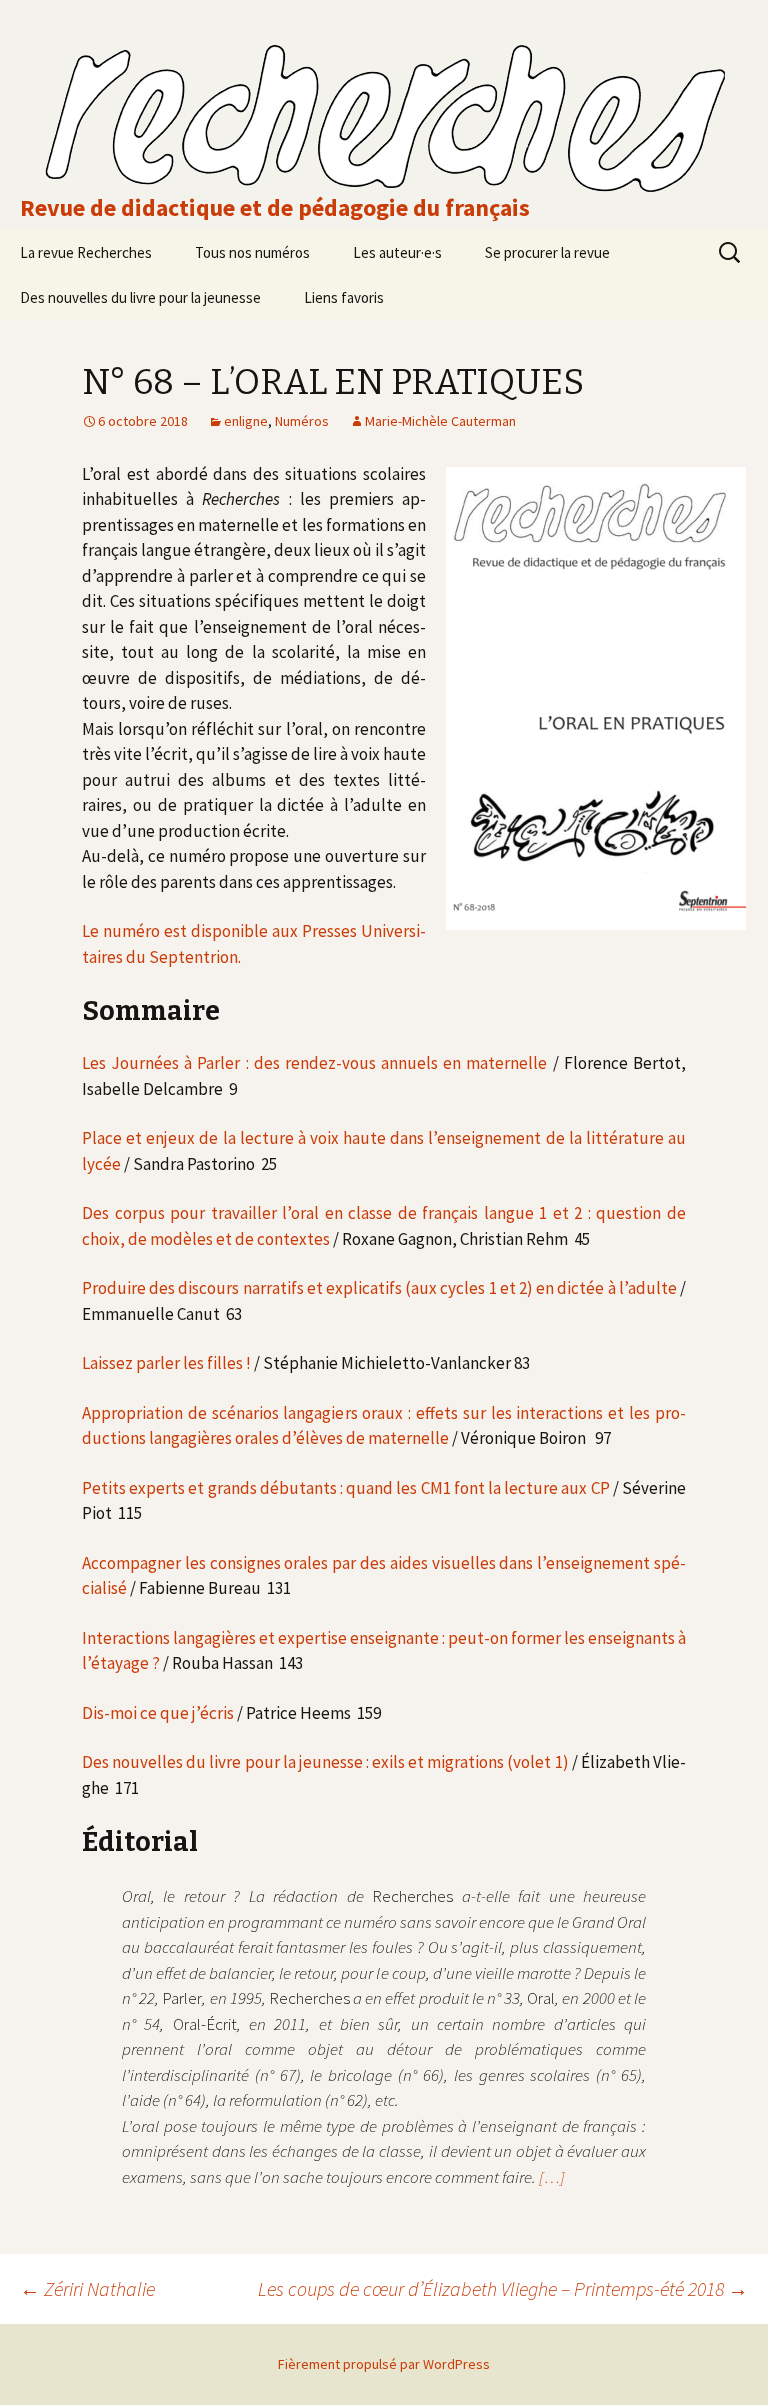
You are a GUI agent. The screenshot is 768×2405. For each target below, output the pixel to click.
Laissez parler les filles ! (166, 1363)
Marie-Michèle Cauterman (440, 421)
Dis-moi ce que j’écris (158, 1713)
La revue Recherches (86, 252)
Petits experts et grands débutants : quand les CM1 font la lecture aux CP (346, 1488)
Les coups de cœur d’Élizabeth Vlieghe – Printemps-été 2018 (503, 2288)
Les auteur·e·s (397, 252)
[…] (552, 2177)
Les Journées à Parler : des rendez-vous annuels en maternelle (315, 1063)
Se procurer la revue (547, 252)
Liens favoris (344, 297)
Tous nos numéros (252, 252)
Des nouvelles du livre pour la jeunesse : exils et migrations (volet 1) (325, 1762)
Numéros (302, 421)
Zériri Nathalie (87, 2288)
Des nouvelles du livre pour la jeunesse (140, 297)
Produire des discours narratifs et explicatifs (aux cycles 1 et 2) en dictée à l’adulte (379, 1288)
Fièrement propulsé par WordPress (384, 2364)
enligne (246, 421)
